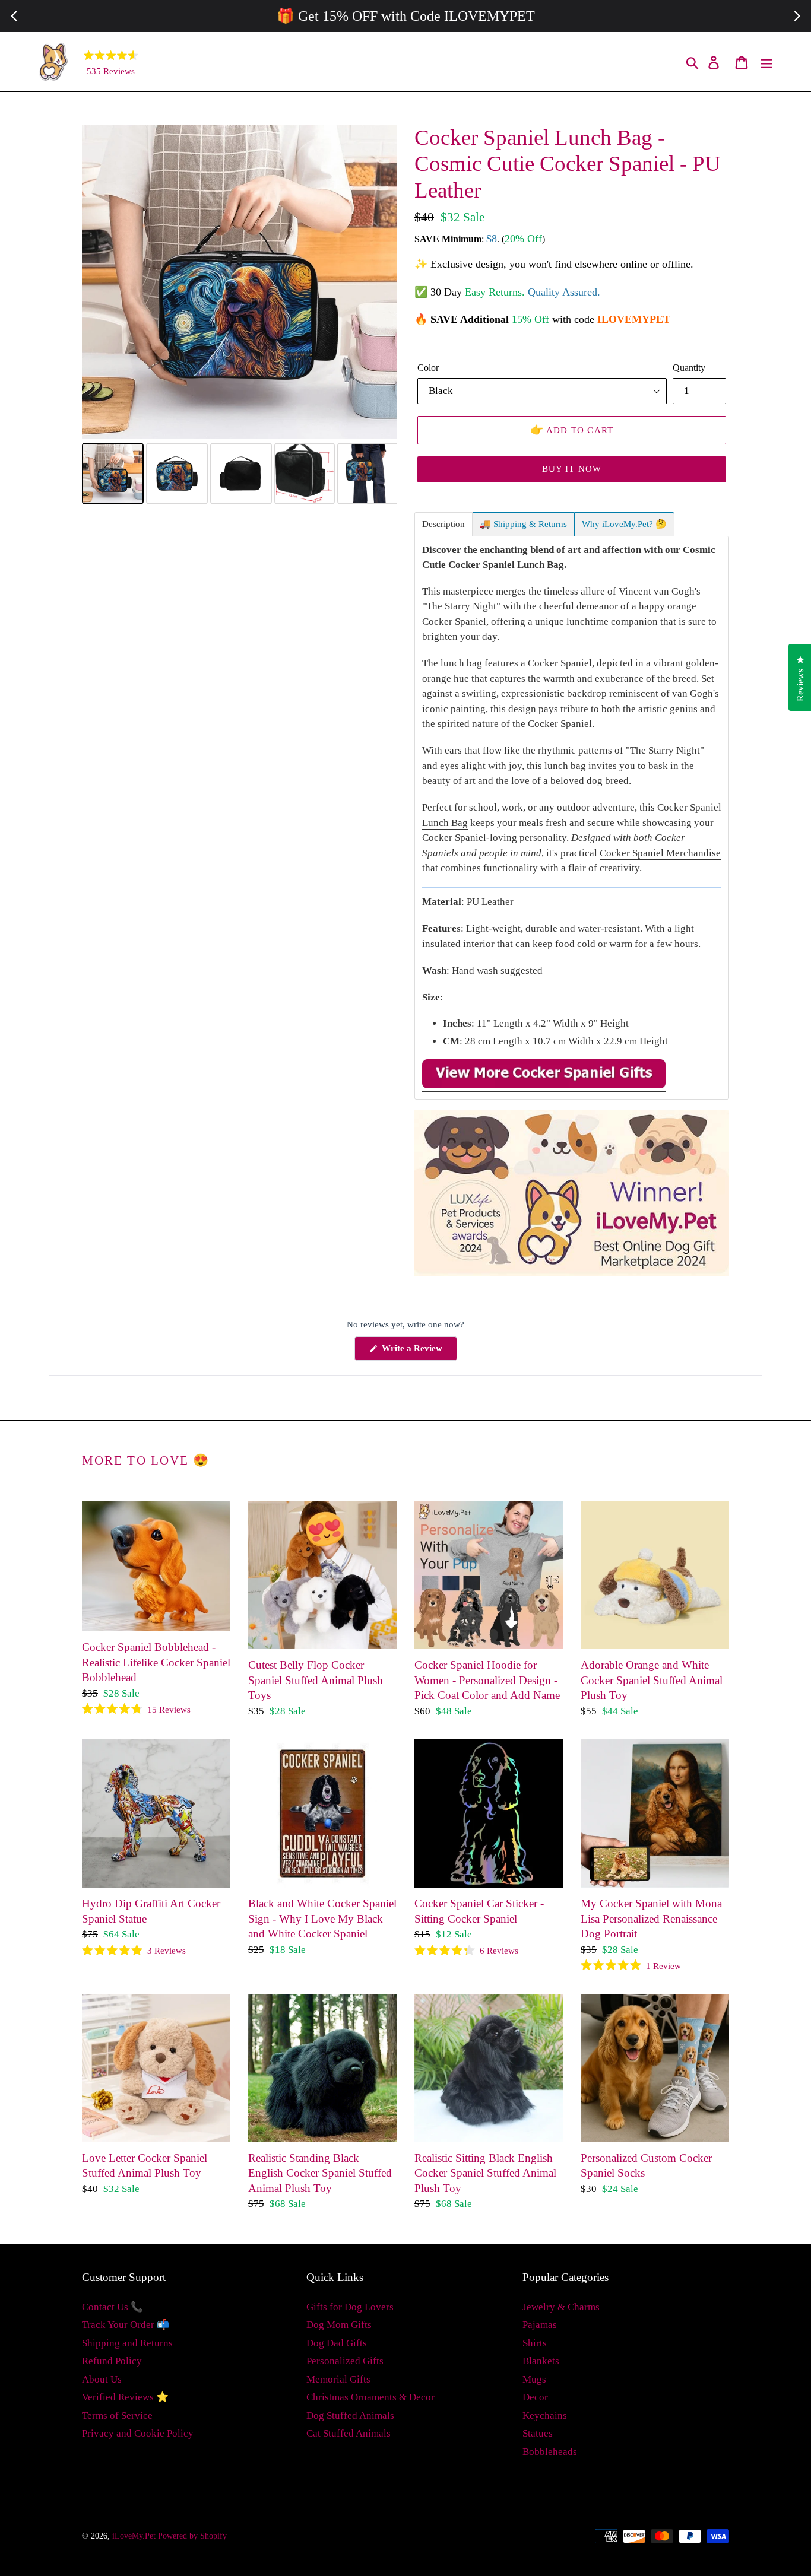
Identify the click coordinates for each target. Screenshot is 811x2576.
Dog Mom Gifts (339, 2325)
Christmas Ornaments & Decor (370, 2397)
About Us (102, 2379)
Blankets (541, 2361)
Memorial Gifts (338, 2379)
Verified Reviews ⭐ (125, 2397)
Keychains (545, 2415)
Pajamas (540, 2325)
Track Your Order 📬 (126, 2325)
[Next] (379, 282)
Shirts (535, 2343)
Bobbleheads (550, 2452)
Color (428, 368)
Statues (538, 2433)
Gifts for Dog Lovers (350, 2307)
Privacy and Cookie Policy (138, 2433)
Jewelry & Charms (561, 2307)
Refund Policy (112, 2361)
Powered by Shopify (192, 2536)
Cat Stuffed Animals (349, 2433)
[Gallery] (239, 316)
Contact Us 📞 (113, 2307)
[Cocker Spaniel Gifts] (544, 1086)
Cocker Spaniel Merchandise (660, 853)
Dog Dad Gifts (337, 2343)
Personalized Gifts (345, 2361)
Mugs (534, 2379)
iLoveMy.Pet (134, 2536)
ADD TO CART (572, 430)
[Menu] (767, 62)
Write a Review (418, 1352)
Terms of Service (117, 2415)
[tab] (443, 524)
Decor (535, 2397)
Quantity (689, 368)
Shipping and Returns (127, 2343)
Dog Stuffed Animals (350, 2415)
